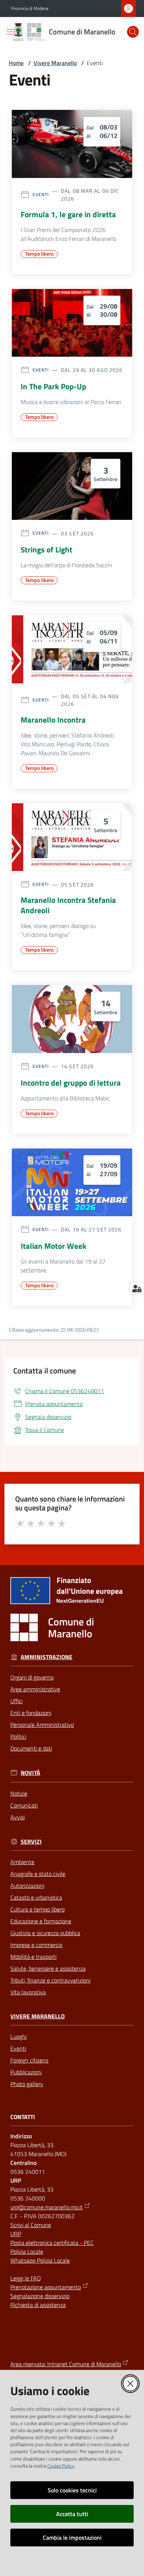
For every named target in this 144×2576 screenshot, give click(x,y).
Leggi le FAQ (26, 2278)
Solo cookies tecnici (72, 2490)
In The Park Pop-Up (53, 386)
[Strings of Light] (72, 486)
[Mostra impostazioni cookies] (137, 1288)
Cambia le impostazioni (72, 2538)
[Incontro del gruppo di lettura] (72, 1019)
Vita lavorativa (28, 1992)
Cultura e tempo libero (37, 1909)
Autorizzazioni (27, 1886)
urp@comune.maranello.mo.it (47, 2207)
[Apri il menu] (10, 32)
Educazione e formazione (41, 1921)
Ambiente (22, 1862)
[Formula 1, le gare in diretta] (72, 144)
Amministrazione (47, 1657)
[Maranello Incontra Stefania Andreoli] (72, 837)
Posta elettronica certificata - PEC (52, 2243)
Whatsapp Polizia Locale (40, 2260)
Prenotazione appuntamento (46, 2287)
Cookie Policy (61, 2466)
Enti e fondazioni (31, 1713)
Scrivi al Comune (31, 2225)
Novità (30, 1773)
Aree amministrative (35, 1689)
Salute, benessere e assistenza (48, 1968)
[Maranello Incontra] (72, 649)
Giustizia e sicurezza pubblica (45, 1933)
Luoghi (18, 2037)
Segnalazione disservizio (40, 2296)
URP (16, 2234)
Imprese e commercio (36, 1945)
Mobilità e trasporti (33, 1957)
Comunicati (24, 1805)
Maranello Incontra (53, 720)
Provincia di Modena (30, 9)
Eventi (18, 2048)
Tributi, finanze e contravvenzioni (50, 1980)
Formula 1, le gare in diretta (68, 214)
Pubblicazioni (26, 2072)
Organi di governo (32, 1677)
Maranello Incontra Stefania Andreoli (68, 905)
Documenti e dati (31, 1748)
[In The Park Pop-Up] (72, 323)
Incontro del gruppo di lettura (71, 1083)
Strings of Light (47, 549)
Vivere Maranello (55, 63)
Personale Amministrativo (42, 1725)
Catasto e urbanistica (36, 1897)
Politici (18, 1736)
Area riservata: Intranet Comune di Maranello (66, 2364)
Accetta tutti (72, 2514)
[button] (133, 32)
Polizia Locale (27, 2252)
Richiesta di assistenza (38, 2305)
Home (16, 63)
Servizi (31, 1842)
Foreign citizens (29, 2060)
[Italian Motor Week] (72, 1182)
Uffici (16, 1701)
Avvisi (18, 1817)
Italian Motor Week (54, 1246)
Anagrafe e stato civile (38, 1874)
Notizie (19, 1793)
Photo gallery (27, 2084)
